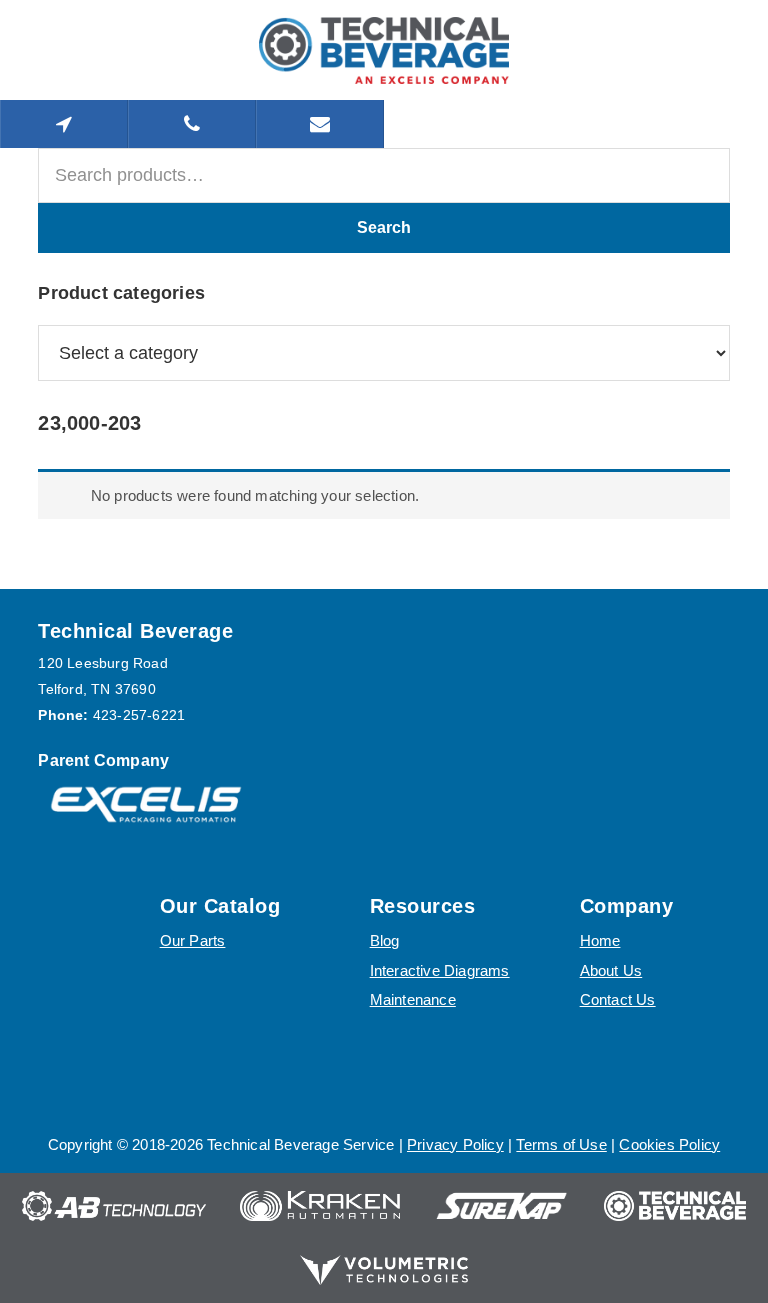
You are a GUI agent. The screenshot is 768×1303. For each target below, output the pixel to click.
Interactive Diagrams (440, 970)
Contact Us (618, 999)
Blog (385, 940)
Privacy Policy (455, 1144)
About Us (611, 970)
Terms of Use (561, 1144)
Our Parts (193, 940)
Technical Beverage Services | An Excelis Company (384, 50)
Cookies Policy (669, 1144)
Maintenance (413, 999)
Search (384, 227)
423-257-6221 (139, 715)
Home (600, 940)
